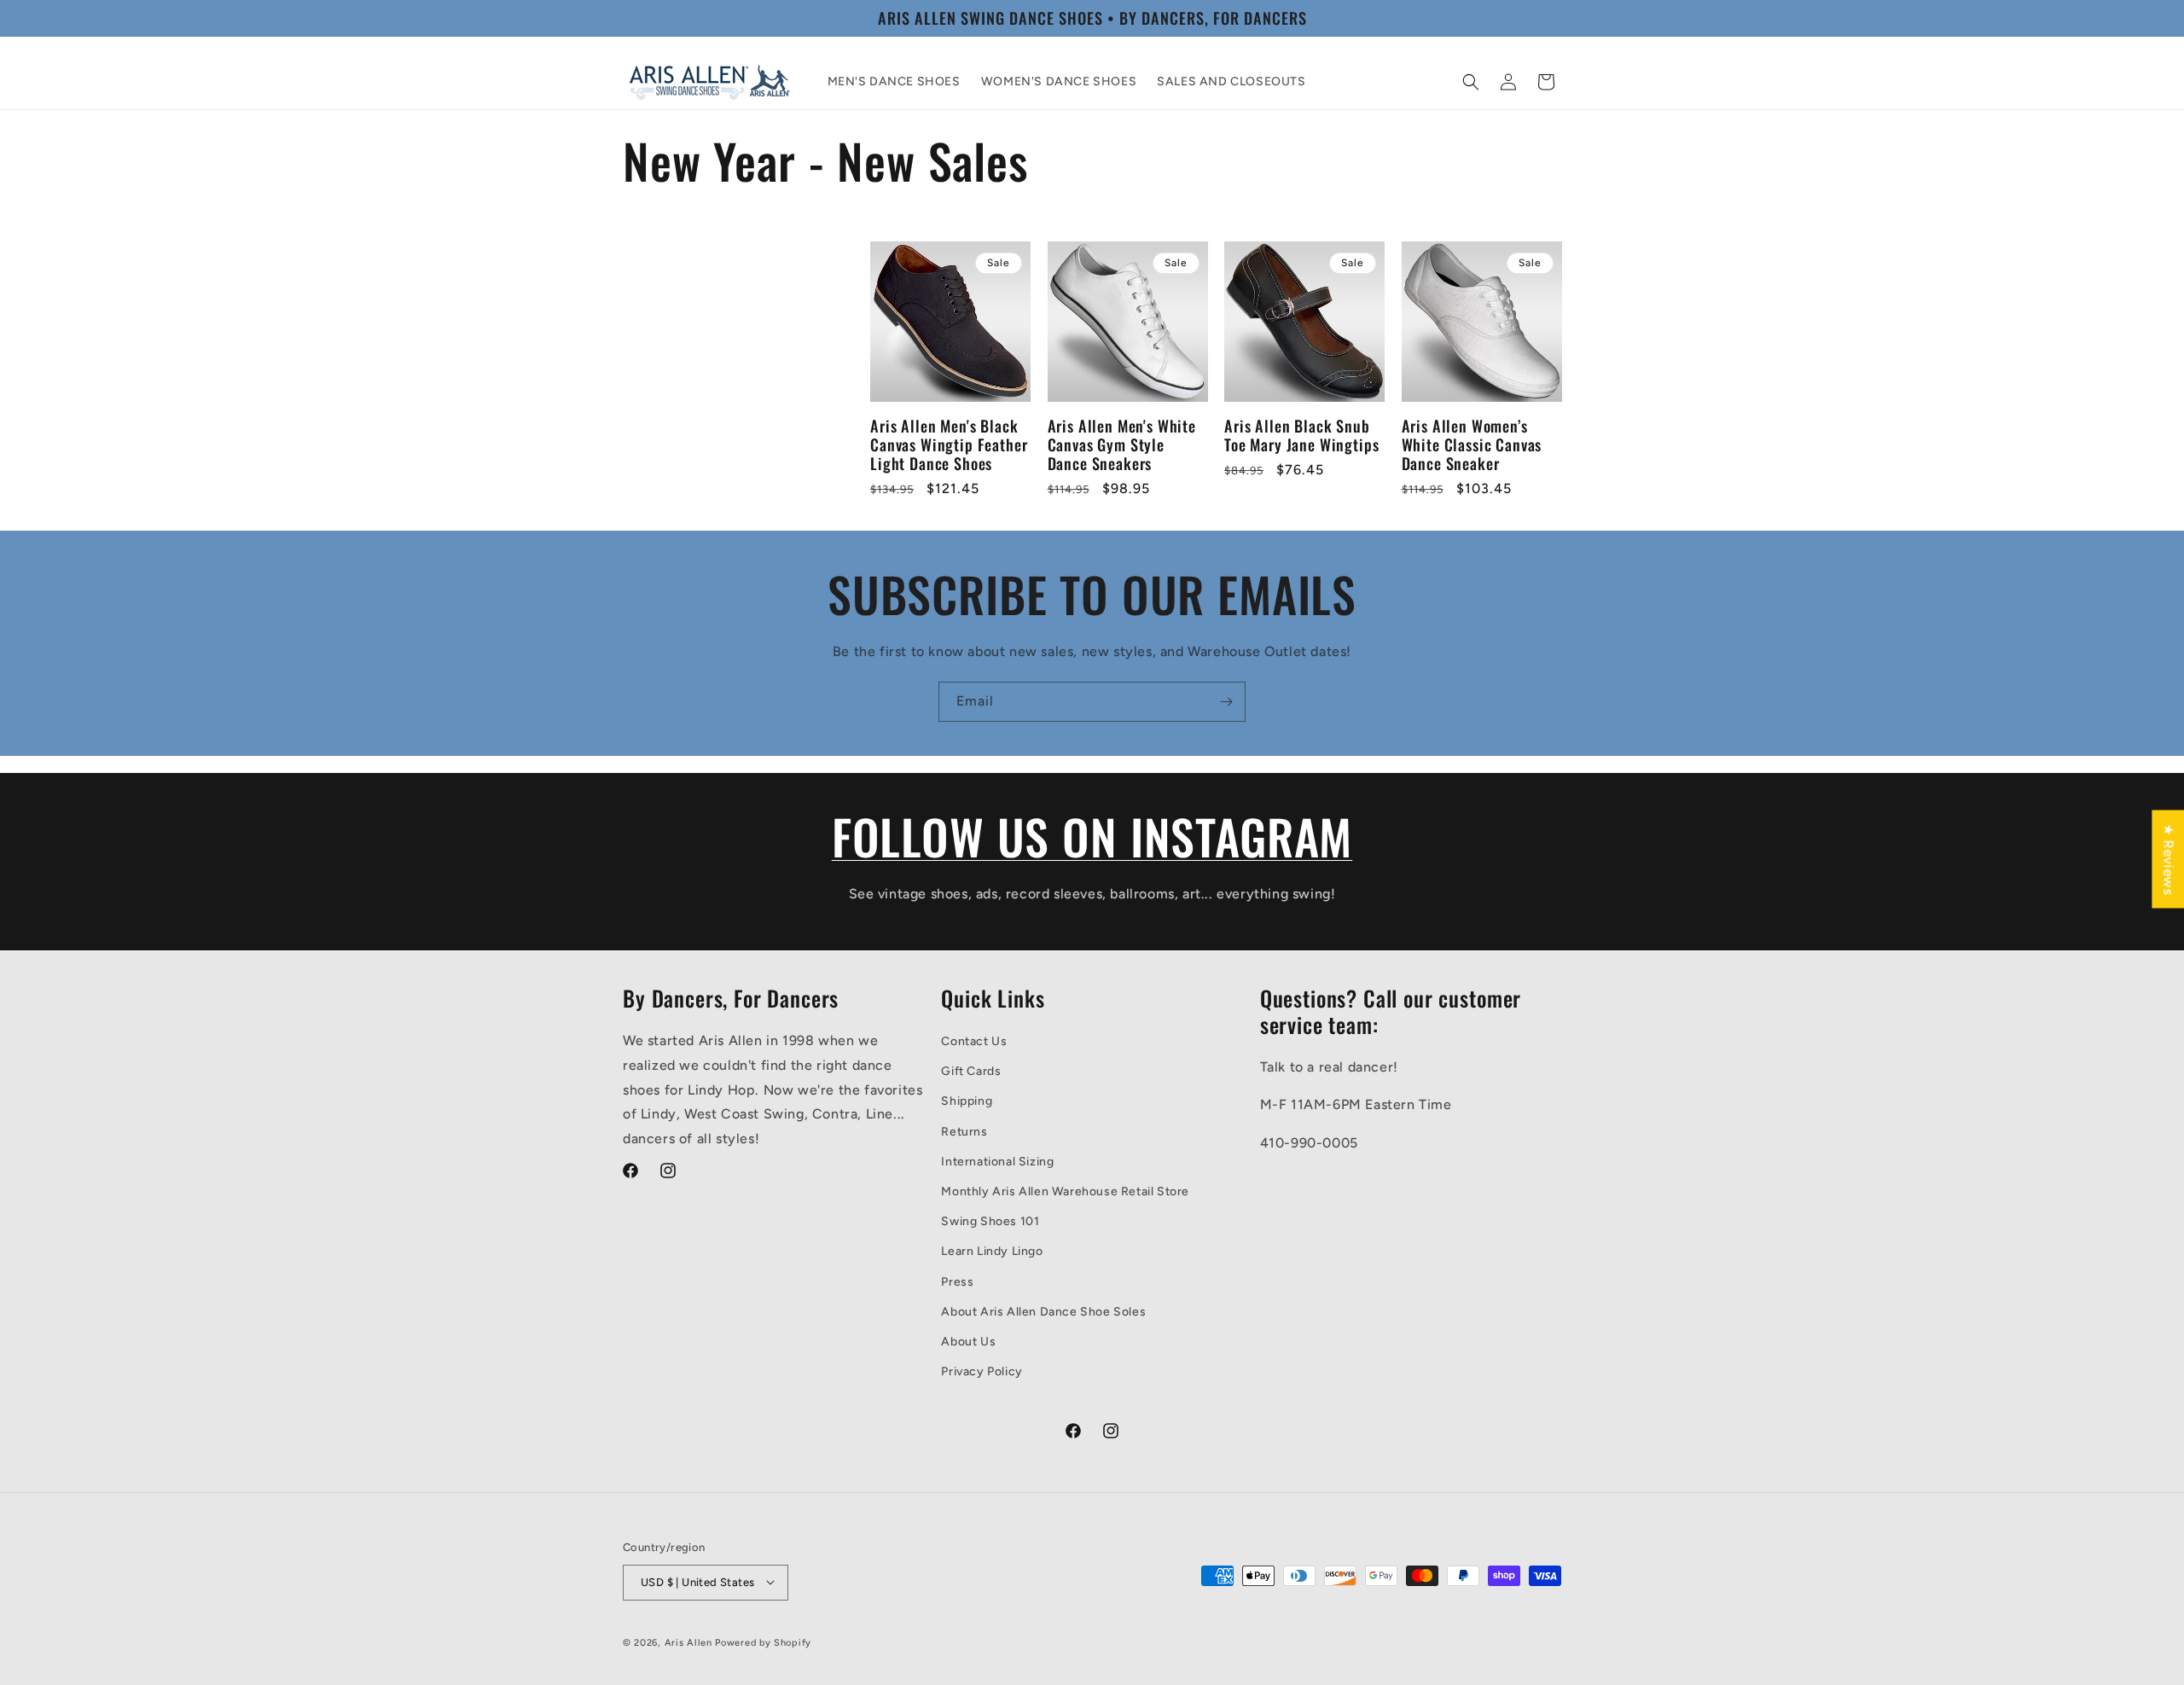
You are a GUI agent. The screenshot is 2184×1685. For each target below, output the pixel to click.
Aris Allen (688, 1642)
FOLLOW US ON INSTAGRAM (1092, 836)
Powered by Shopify (763, 1642)
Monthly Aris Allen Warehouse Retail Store (1065, 1191)
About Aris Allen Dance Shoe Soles (1043, 1311)
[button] (1471, 82)
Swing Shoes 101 (990, 1221)
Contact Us (974, 1041)
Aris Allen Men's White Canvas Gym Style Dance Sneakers (1122, 444)
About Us (968, 1341)
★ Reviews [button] (2168, 859)
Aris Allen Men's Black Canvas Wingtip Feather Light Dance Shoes (949, 444)
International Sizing (997, 1161)
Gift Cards (971, 1071)
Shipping (967, 1101)
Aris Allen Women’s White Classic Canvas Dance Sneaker (1472, 444)
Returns (964, 1131)
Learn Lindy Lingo (992, 1251)
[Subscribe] (1226, 702)
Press (957, 1281)
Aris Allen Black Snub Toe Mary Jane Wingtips (1301, 435)
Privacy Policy (982, 1371)
